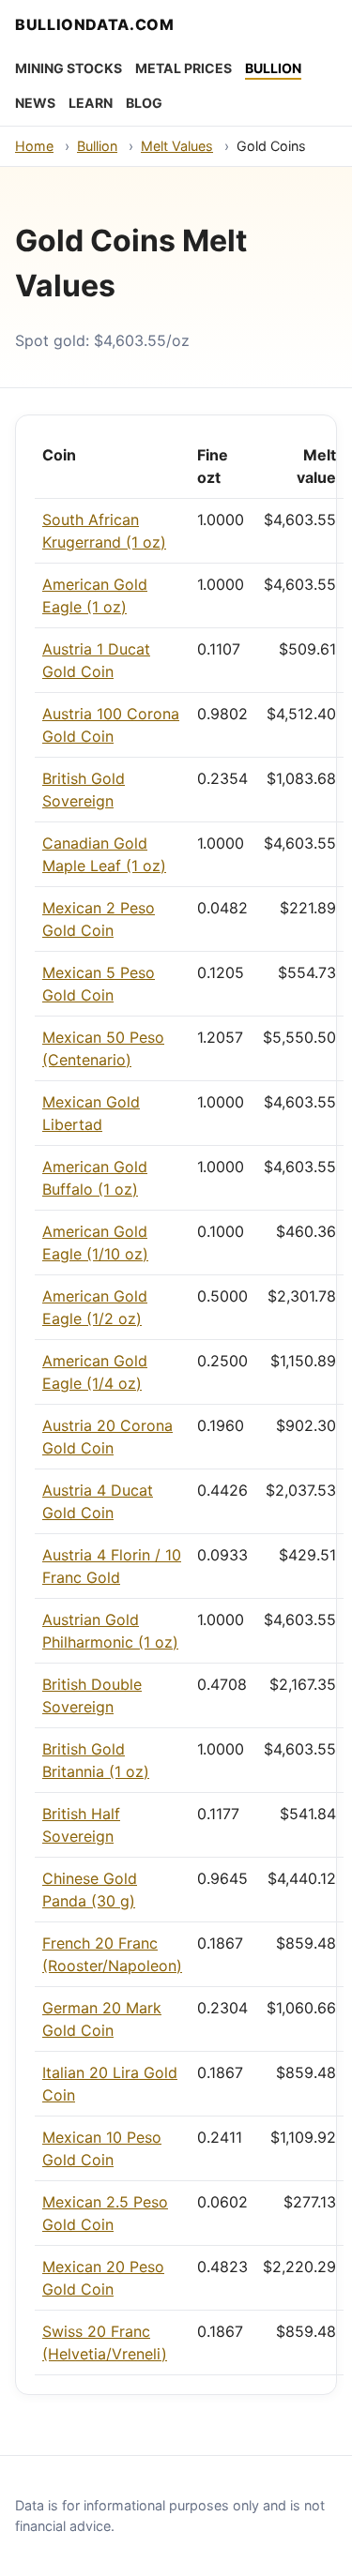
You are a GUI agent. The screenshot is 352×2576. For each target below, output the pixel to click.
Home (34, 146)
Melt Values (177, 146)
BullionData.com (95, 24)
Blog (144, 103)
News (35, 103)
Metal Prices (184, 68)
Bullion (273, 68)
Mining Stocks (69, 68)
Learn (91, 103)
